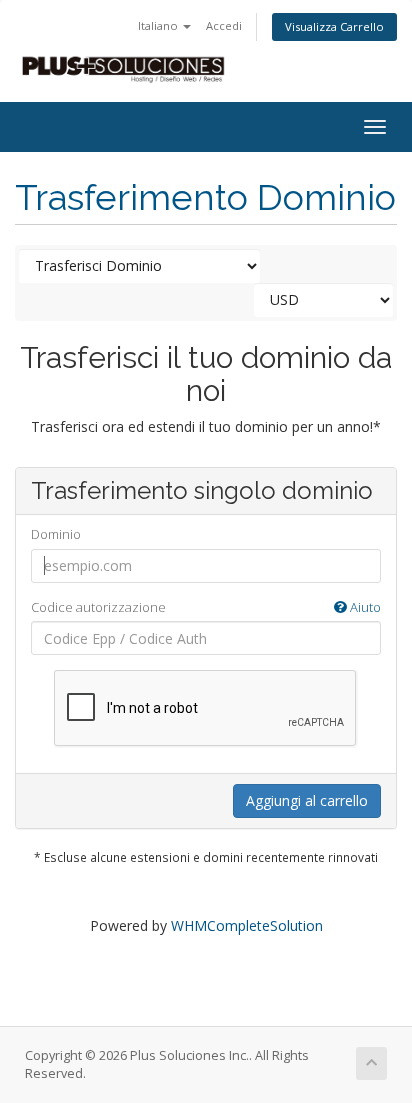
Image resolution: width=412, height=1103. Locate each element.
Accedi (224, 25)
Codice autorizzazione (206, 607)
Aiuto (364, 607)
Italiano (159, 25)
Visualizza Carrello (334, 26)
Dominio (56, 534)
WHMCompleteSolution (247, 925)
